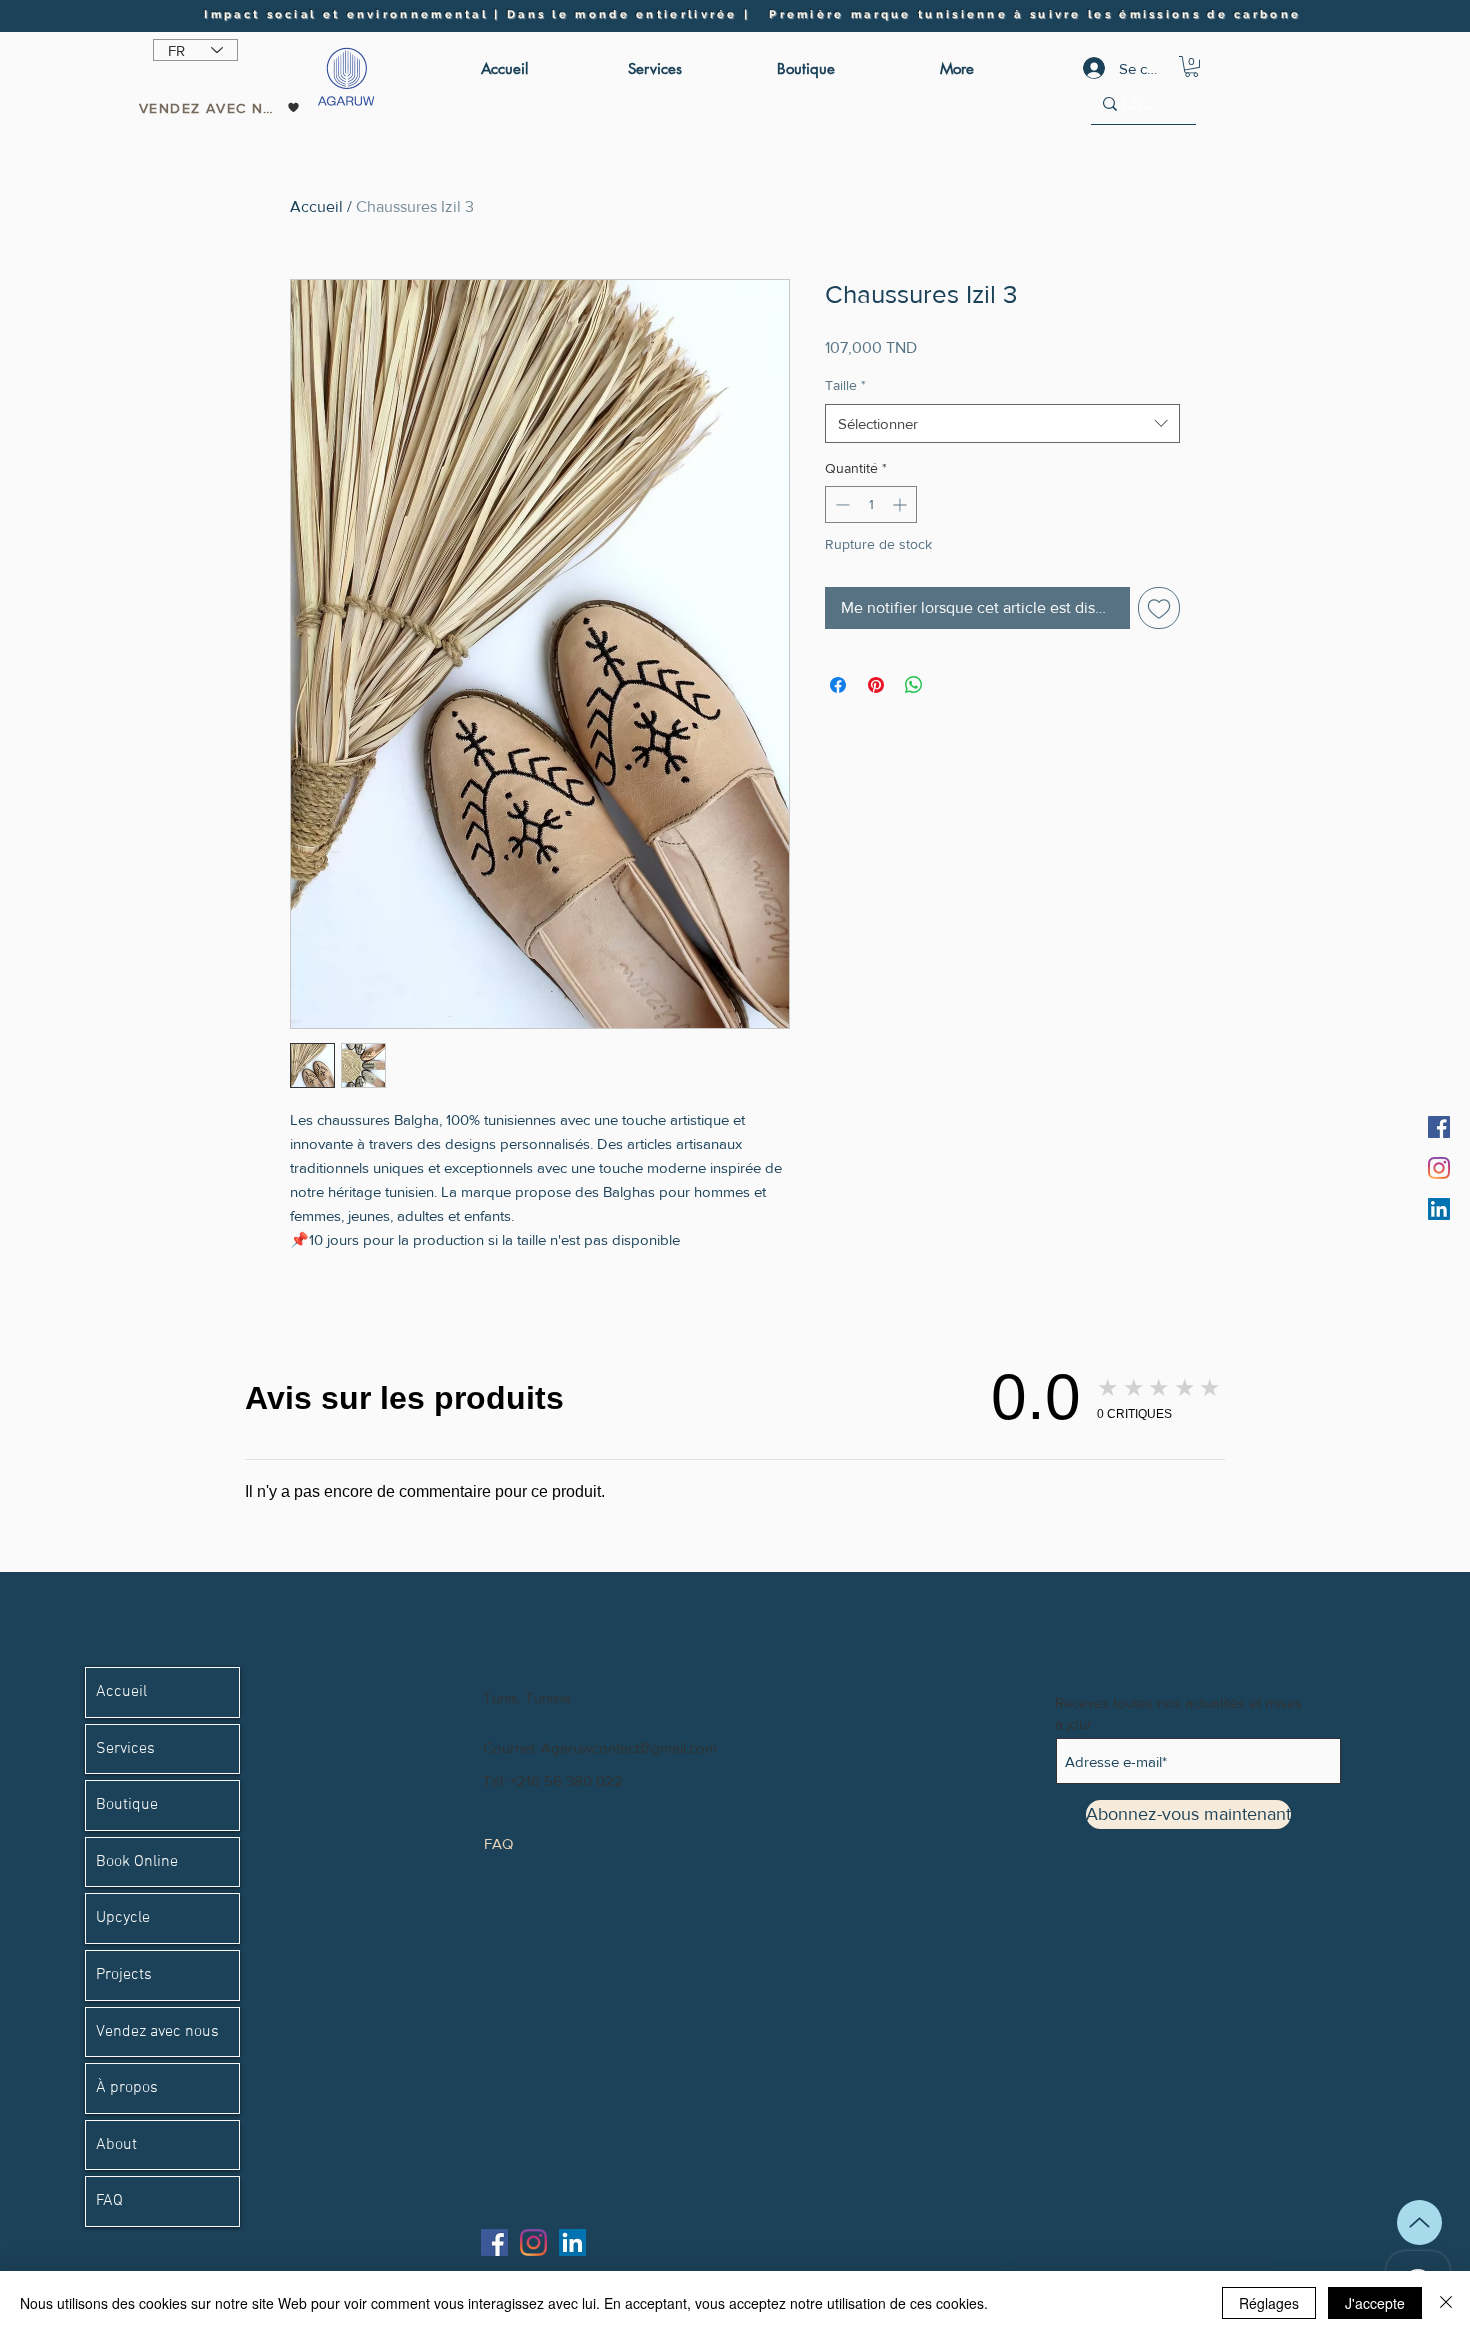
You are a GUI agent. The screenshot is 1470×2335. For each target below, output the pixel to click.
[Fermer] (1446, 2303)
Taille (845, 385)
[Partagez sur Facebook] (838, 685)
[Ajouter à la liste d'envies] (1159, 608)
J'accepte (1375, 2303)
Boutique (127, 1805)
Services (125, 1749)
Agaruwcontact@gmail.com (629, 1747)
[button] (1191, 66)
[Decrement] (840, 504)
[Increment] (901, 504)
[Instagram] (1439, 1168)
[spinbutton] (871, 504)
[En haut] (1419, 2222)
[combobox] (1002, 423)
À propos (127, 2088)
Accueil (316, 206)
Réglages (1269, 2303)
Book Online (137, 1862)
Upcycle (123, 1918)
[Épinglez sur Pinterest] (876, 685)
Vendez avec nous (157, 2032)
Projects (124, 1975)
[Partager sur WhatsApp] (914, 685)
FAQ (109, 2201)
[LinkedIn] (1439, 1209)
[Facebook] (1439, 1127)
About (116, 2145)
